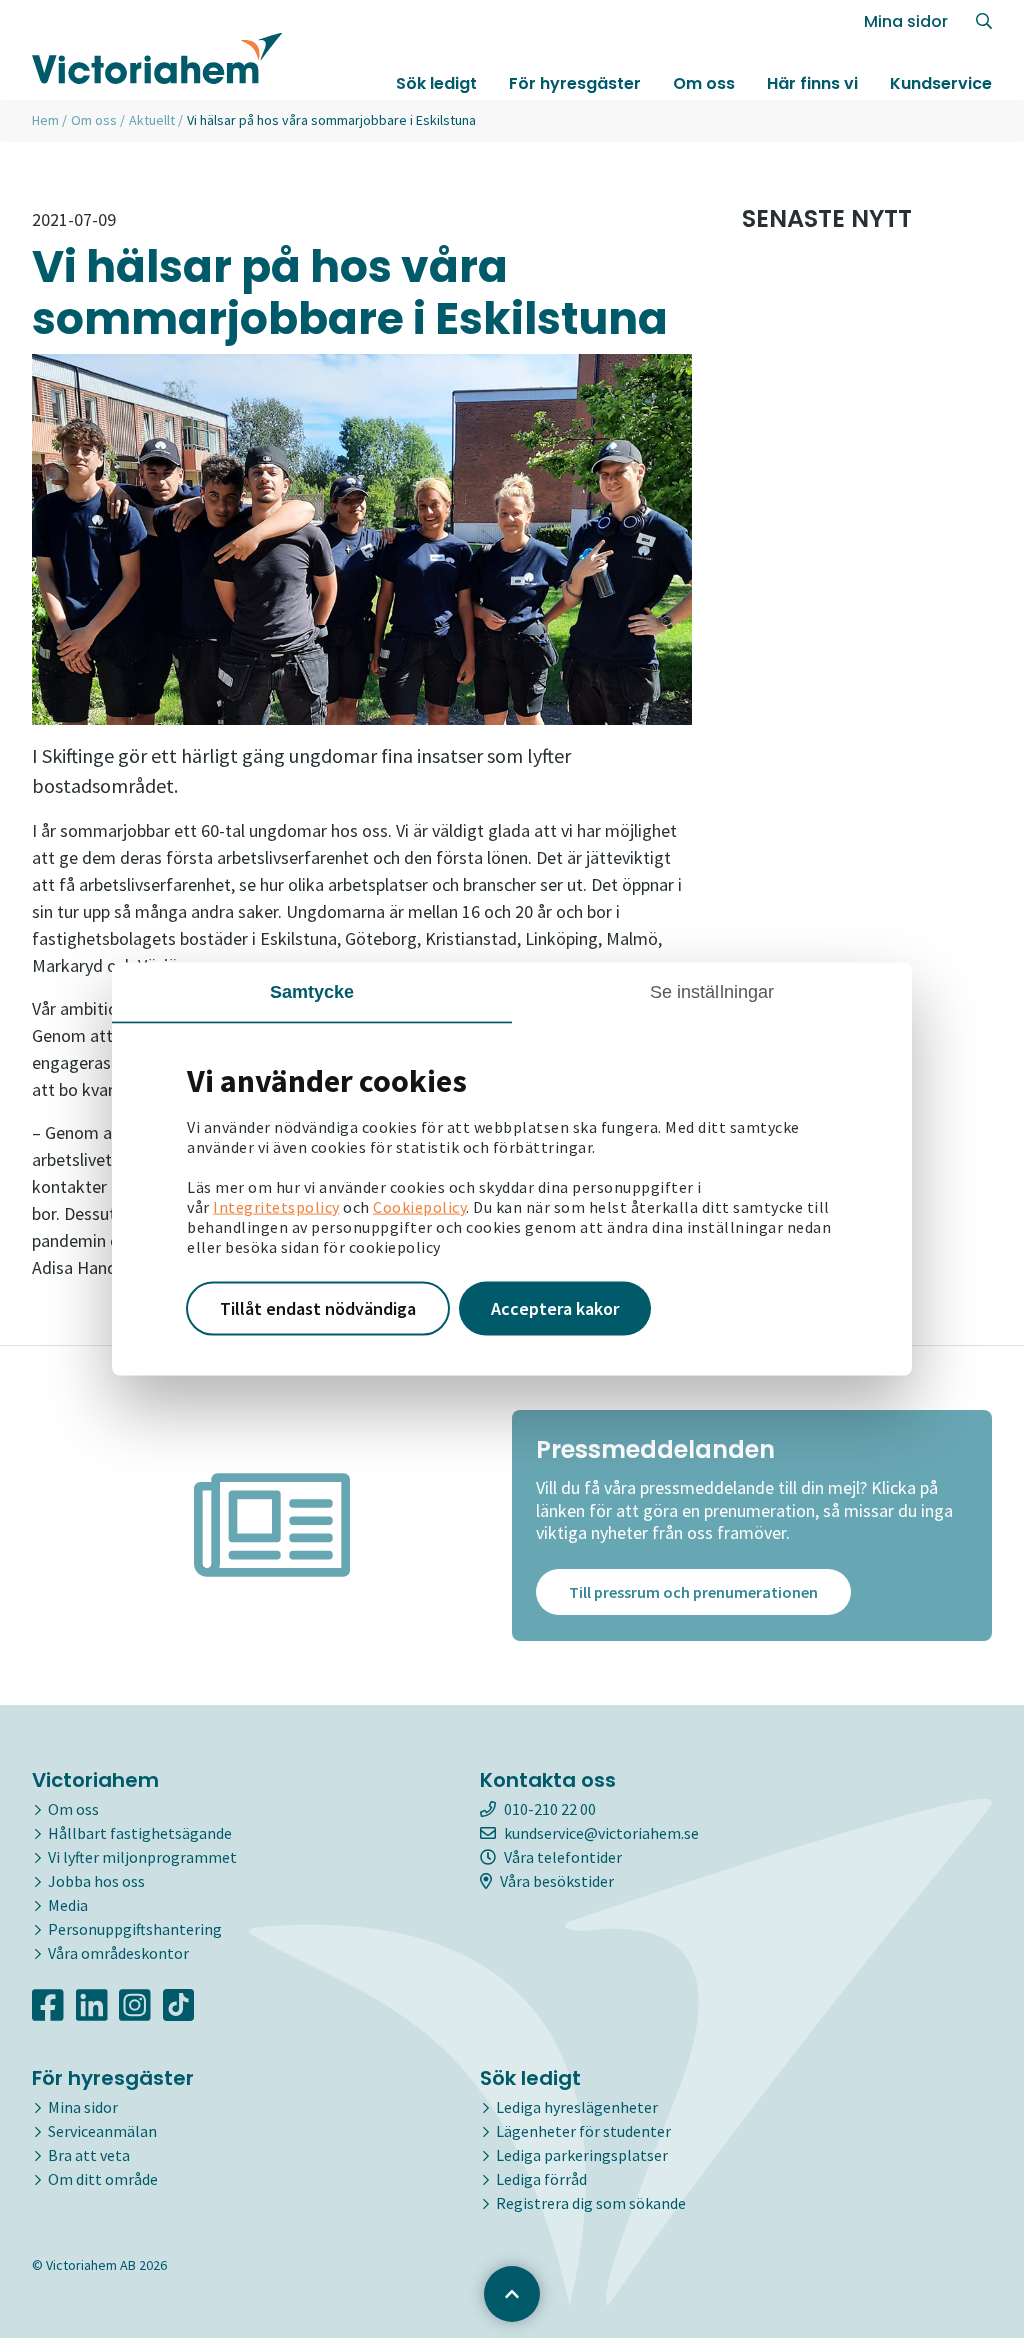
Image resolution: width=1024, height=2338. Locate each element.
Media (68, 1905)
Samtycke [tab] (312, 992)
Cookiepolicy (419, 1207)
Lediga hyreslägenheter (577, 2107)
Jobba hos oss (96, 1881)
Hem (45, 120)
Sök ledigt (436, 83)
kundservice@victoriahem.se (601, 1833)
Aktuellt (152, 120)
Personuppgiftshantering (135, 1929)
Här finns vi (812, 83)
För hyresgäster (575, 83)
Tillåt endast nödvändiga (318, 1308)
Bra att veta (89, 2155)
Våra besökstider (557, 1881)
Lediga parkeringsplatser (582, 2155)
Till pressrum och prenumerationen (693, 1592)
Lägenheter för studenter (583, 2131)
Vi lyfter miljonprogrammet (142, 1857)
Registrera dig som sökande (591, 2203)
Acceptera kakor (555, 1308)
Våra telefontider (563, 1857)
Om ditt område (103, 2179)
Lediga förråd (541, 2179)
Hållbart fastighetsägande (140, 1833)
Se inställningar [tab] (712, 992)
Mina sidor (906, 21)
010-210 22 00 (550, 1809)
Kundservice (941, 83)
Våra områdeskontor (118, 1953)
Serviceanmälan (102, 2131)
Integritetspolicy (276, 1207)
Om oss (704, 83)
